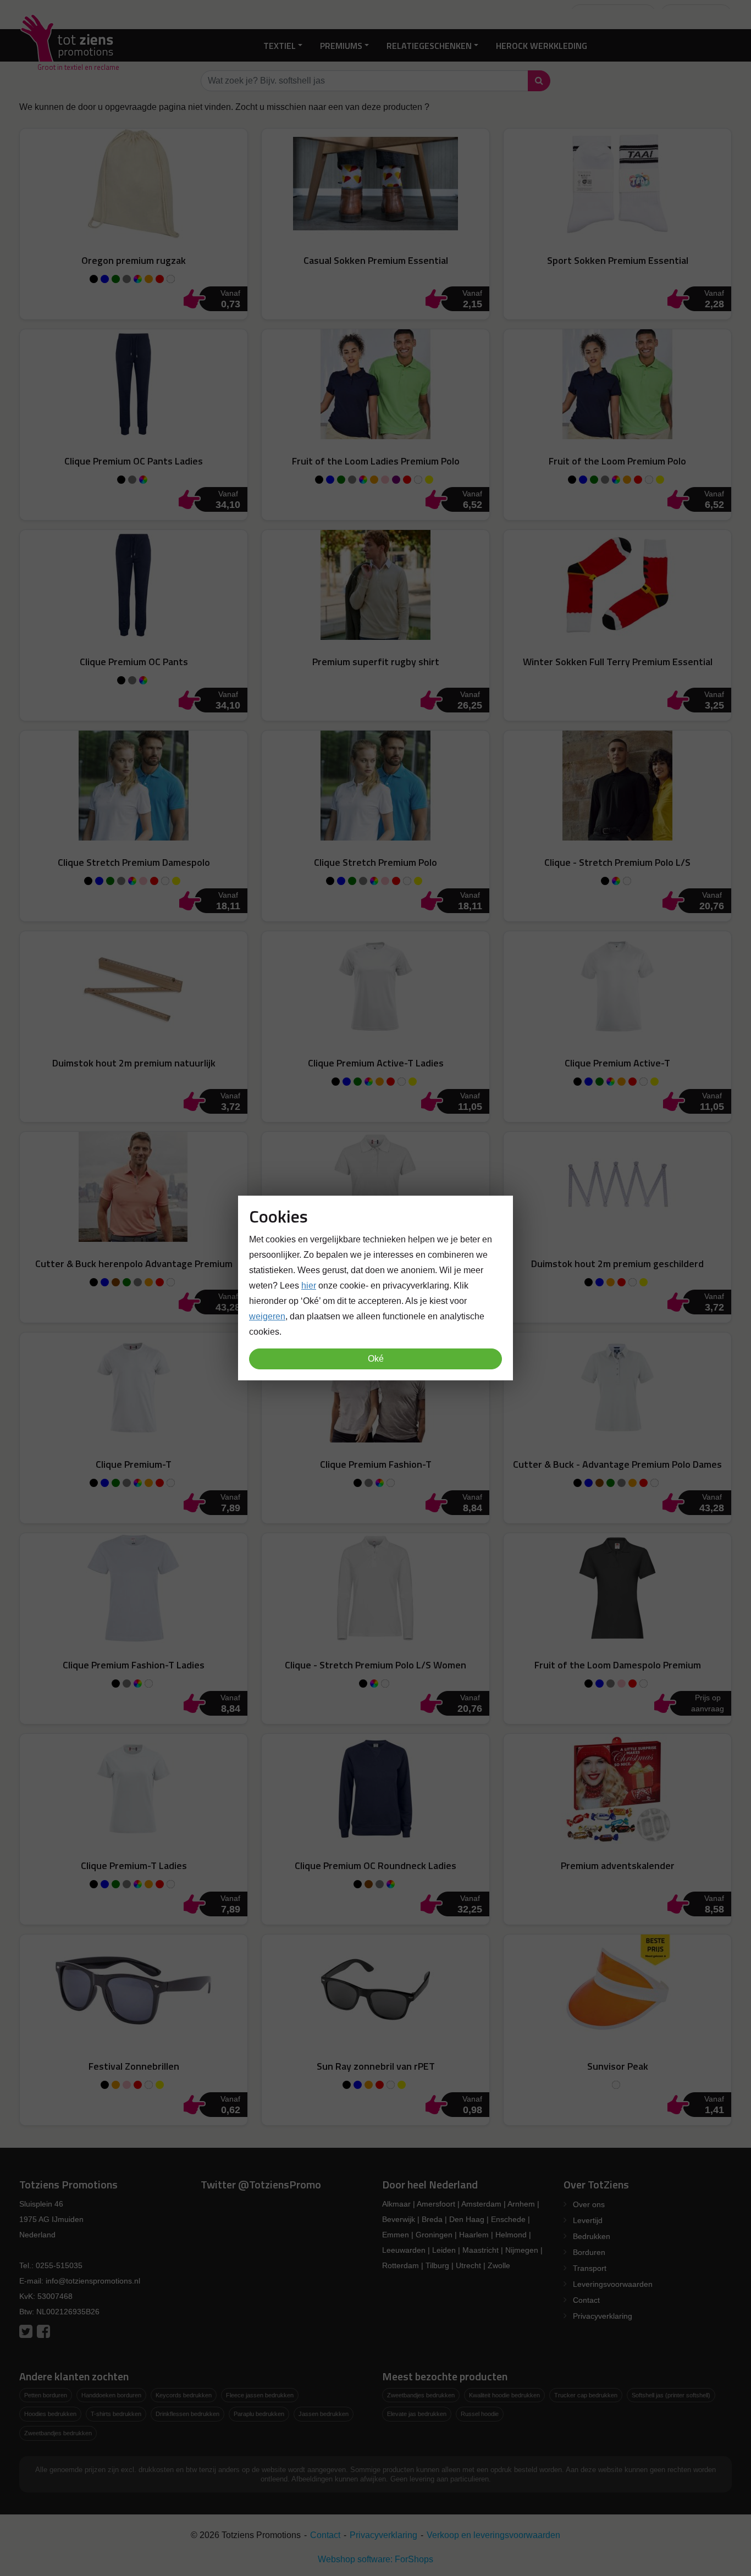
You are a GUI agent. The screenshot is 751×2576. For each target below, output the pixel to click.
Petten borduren (46, 2395)
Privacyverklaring (603, 2316)
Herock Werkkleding (542, 45)
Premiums (341, 45)
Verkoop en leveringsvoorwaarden (493, 2535)
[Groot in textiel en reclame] (69, 45)
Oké (376, 1359)
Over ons (589, 2204)
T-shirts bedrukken (116, 2414)
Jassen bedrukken (324, 2414)
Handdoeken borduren (111, 2395)
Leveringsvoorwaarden (613, 2284)
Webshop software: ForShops (375, 2559)
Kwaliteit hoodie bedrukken (504, 2395)
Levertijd (588, 2220)
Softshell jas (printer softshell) (671, 2395)
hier (309, 1286)
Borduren (589, 2252)
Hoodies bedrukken (50, 2414)
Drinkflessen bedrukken (187, 2414)
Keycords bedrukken (184, 2395)
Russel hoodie (480, 2414)
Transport (590, 2268)
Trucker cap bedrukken (586, 2395)
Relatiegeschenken (429, 45)
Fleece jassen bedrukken (260, 2395)
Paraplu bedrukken (259, 2414)
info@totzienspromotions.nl (93, 2281)
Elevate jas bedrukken (417, 2414)
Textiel (280, 45)
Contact (586, 2300)
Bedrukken (592, 2236)
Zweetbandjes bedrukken (58, 2433)
